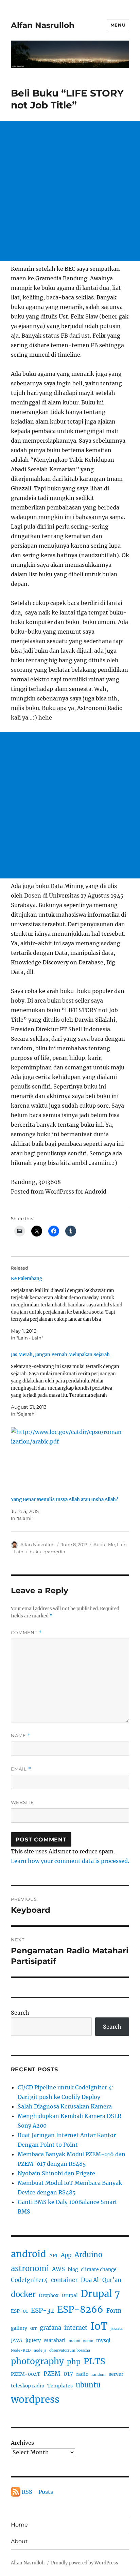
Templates (60, 2386)
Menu (118, 25)
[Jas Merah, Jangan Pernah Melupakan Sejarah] (67, 1384)
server (116, 2374)
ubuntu (88, 2385)
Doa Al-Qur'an (101, 2280)
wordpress (35, 2399)
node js (40, 2350)
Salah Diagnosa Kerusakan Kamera (65, 2106)
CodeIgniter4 (29, 2280)
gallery (19, 2328)
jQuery (33, 2340)
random (99, 2375)
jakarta (117, 2329)
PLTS (94, 2361)
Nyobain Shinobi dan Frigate (56, 2173)
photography (37, 2361)
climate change (99, 2269)
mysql (103, 2340)
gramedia (54, 1552)
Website (22, 1802)
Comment (26, 1633)
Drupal (70, 2295)
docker (23, 2294)
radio (82, 2374)
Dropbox (49, 2295)
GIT (33, 2329)
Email (21, 1769)
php (74, 2362)
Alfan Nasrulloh (43, 25)
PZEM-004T (26, 2374)
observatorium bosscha (70, 2350)
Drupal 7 (100, 2294)
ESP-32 (42, 2311)
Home (19, 2525)
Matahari (55, 2340)
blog (73, 2269)
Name (21, 1736)
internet (76, 2328)
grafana (50, 2328)
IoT (99, 2326)
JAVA (17, 2340)
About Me (104, 1544)
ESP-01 (19, 2311)
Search (20, 2013)
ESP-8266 (80, 2309)
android (29, 2254)
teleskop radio (28, 2386)
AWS (58, 2269)
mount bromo (81, 2341)
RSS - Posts (37, 2492)
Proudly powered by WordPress (85, 2563)
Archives (22, 2443)
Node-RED (21, 2350)
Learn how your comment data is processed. (70, 1861)
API (54, 2255)
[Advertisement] (70, 191)
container (64, 2280)
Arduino (88, 2255)
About (19, 2541)
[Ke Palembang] (67, 1308)
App (66, 2255)
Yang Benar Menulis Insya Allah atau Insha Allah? (65, 1500)
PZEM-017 (58, 2374)
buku (36, 1552)
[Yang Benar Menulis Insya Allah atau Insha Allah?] (67, 1459)
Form (114, 2311)
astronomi (30, 2268)
